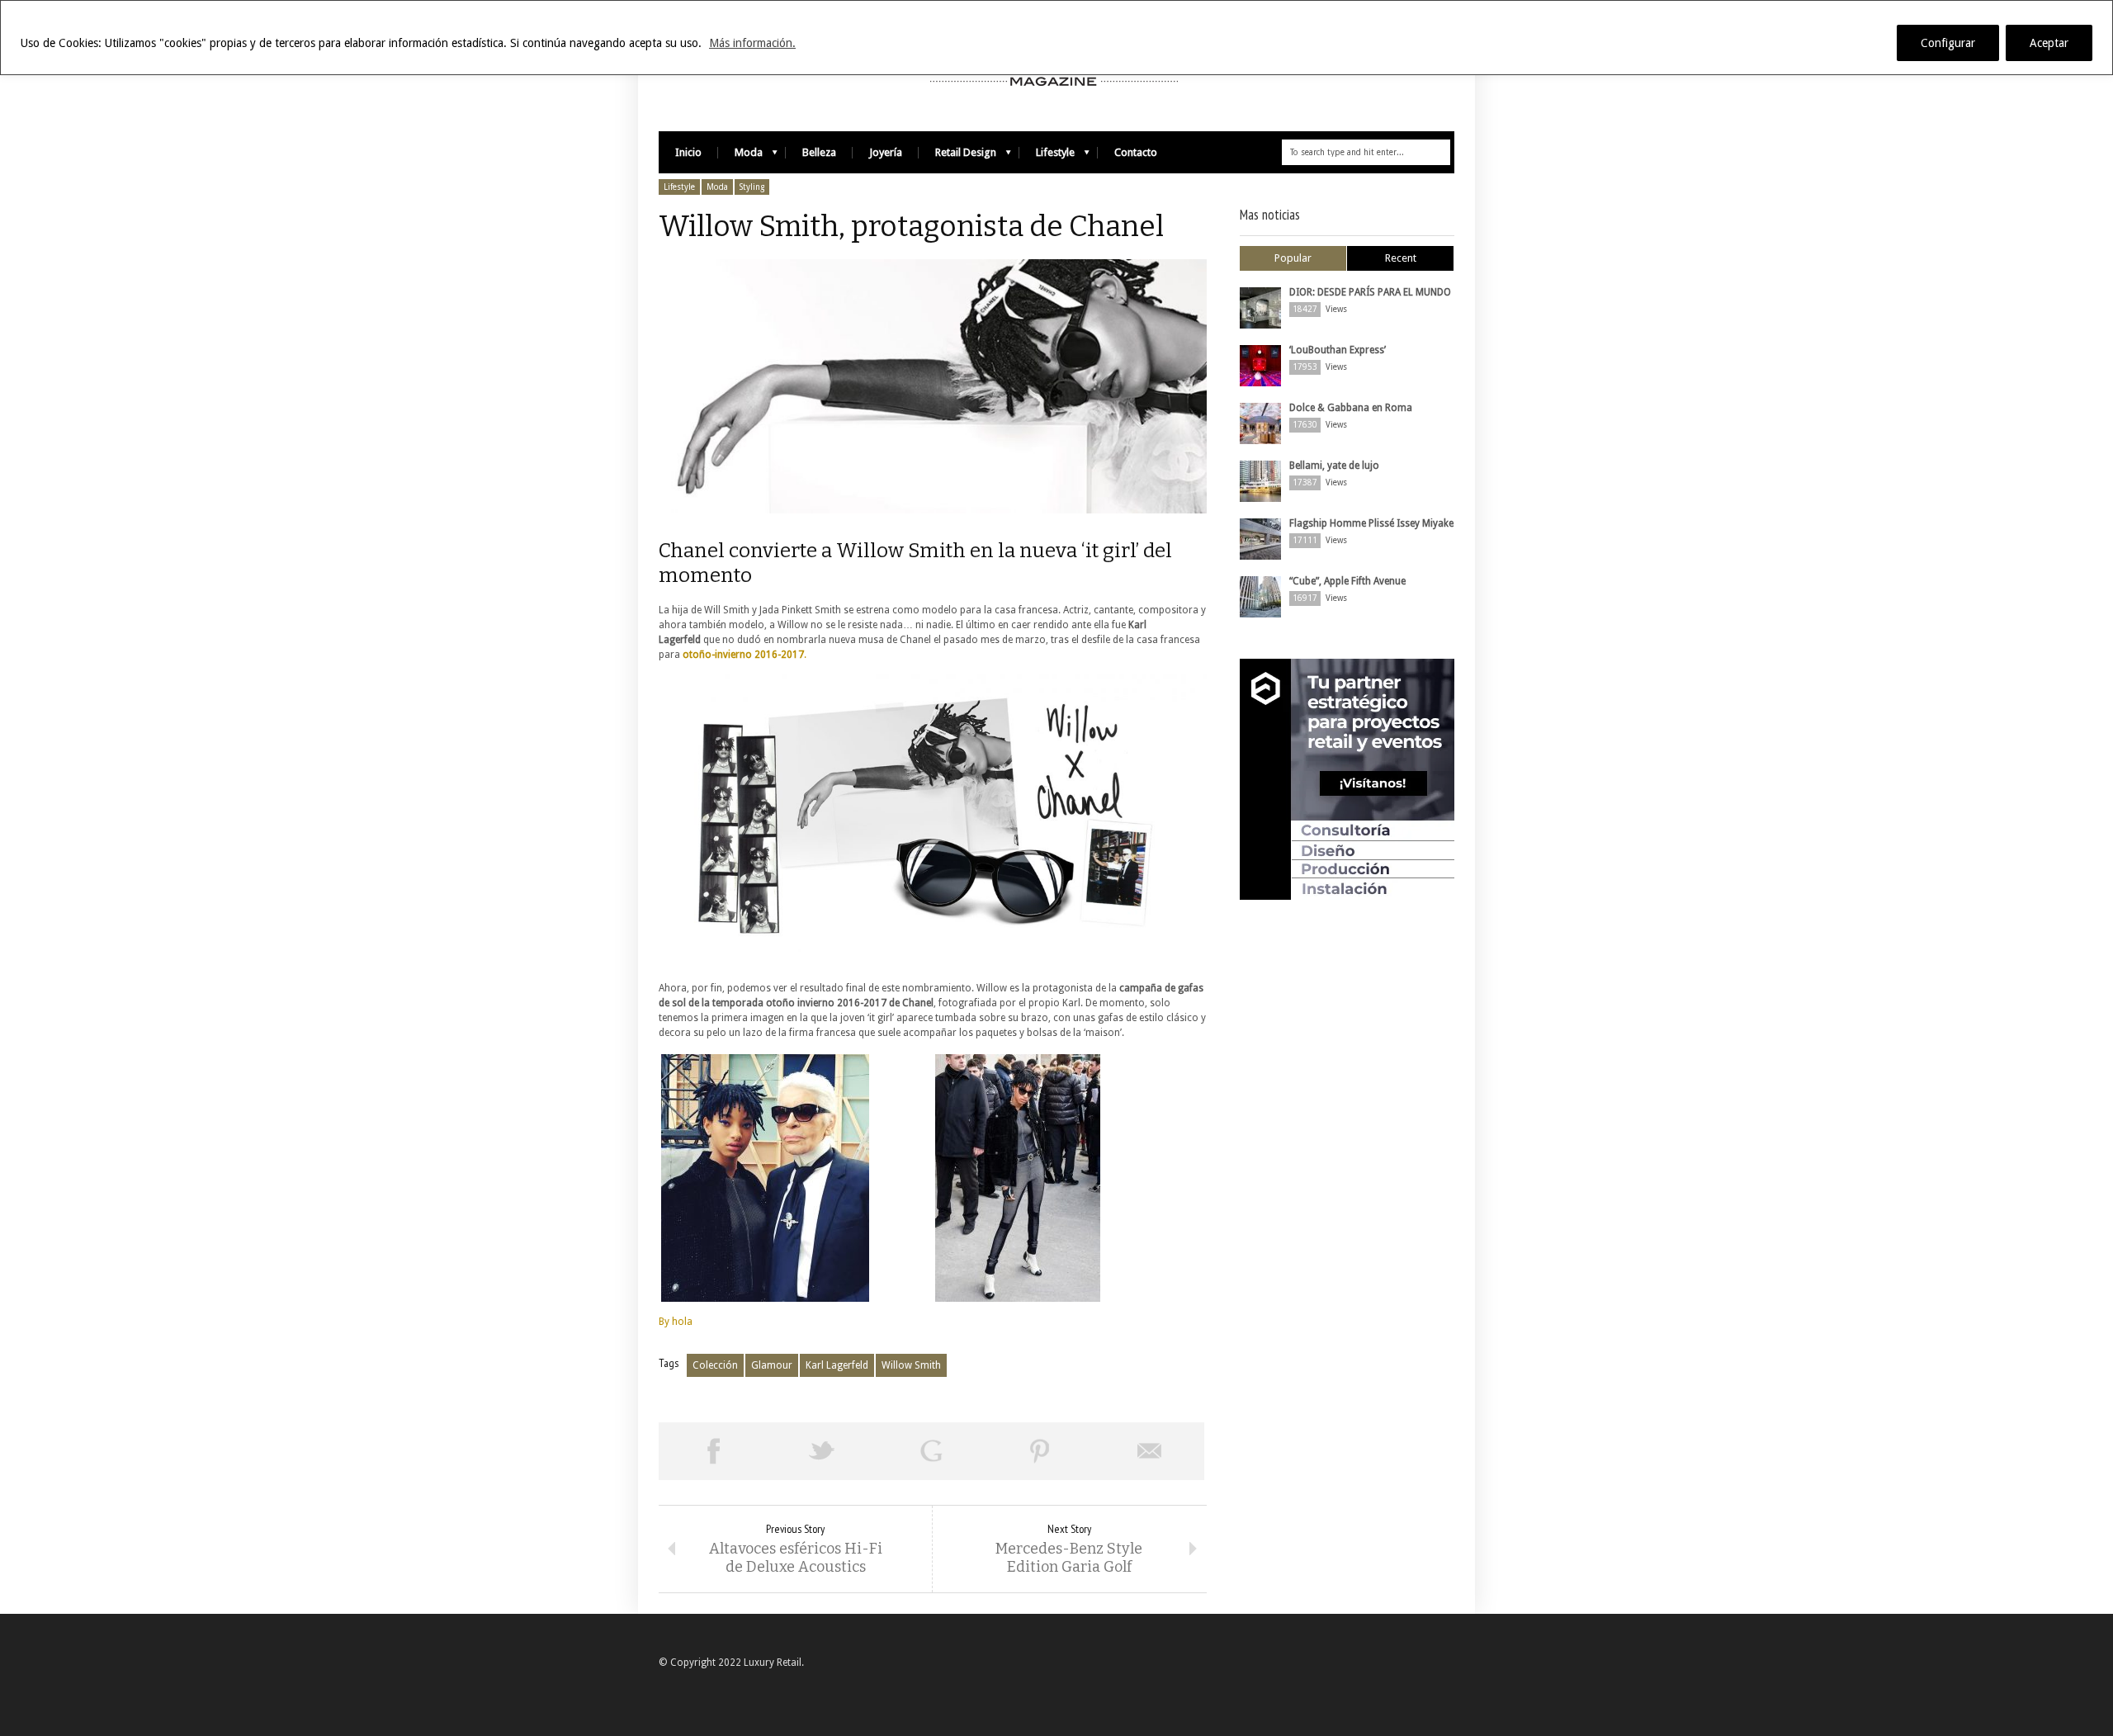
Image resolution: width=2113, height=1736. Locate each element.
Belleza (819, 152)
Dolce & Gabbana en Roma (1351, 408)
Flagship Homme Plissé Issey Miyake (1371, 523)
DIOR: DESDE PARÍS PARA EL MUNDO (1370, 292)
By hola (676, 1322)
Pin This (1040, 1451)
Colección (715, 1365)
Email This (1150, 1451)
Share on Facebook (713, 1451)
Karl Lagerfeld (837, 1365)
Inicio (688, 152)
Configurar (1948, 43)
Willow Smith (911, 1365)
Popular (1293, 258)
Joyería (886, 152)
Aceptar (2049, 43)
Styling (752, 187)
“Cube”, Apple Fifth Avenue (1347, 581)
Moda (740, 156)
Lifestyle (1047, 156)
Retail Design (957, 156)
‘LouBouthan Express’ (1338, 350)
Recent (1401, 258)
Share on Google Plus (931, 1451)
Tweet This (822, 1451)
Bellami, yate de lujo (1334, 466)
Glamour (772, 1365)
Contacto (1136, 152)
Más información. (752, 43)
